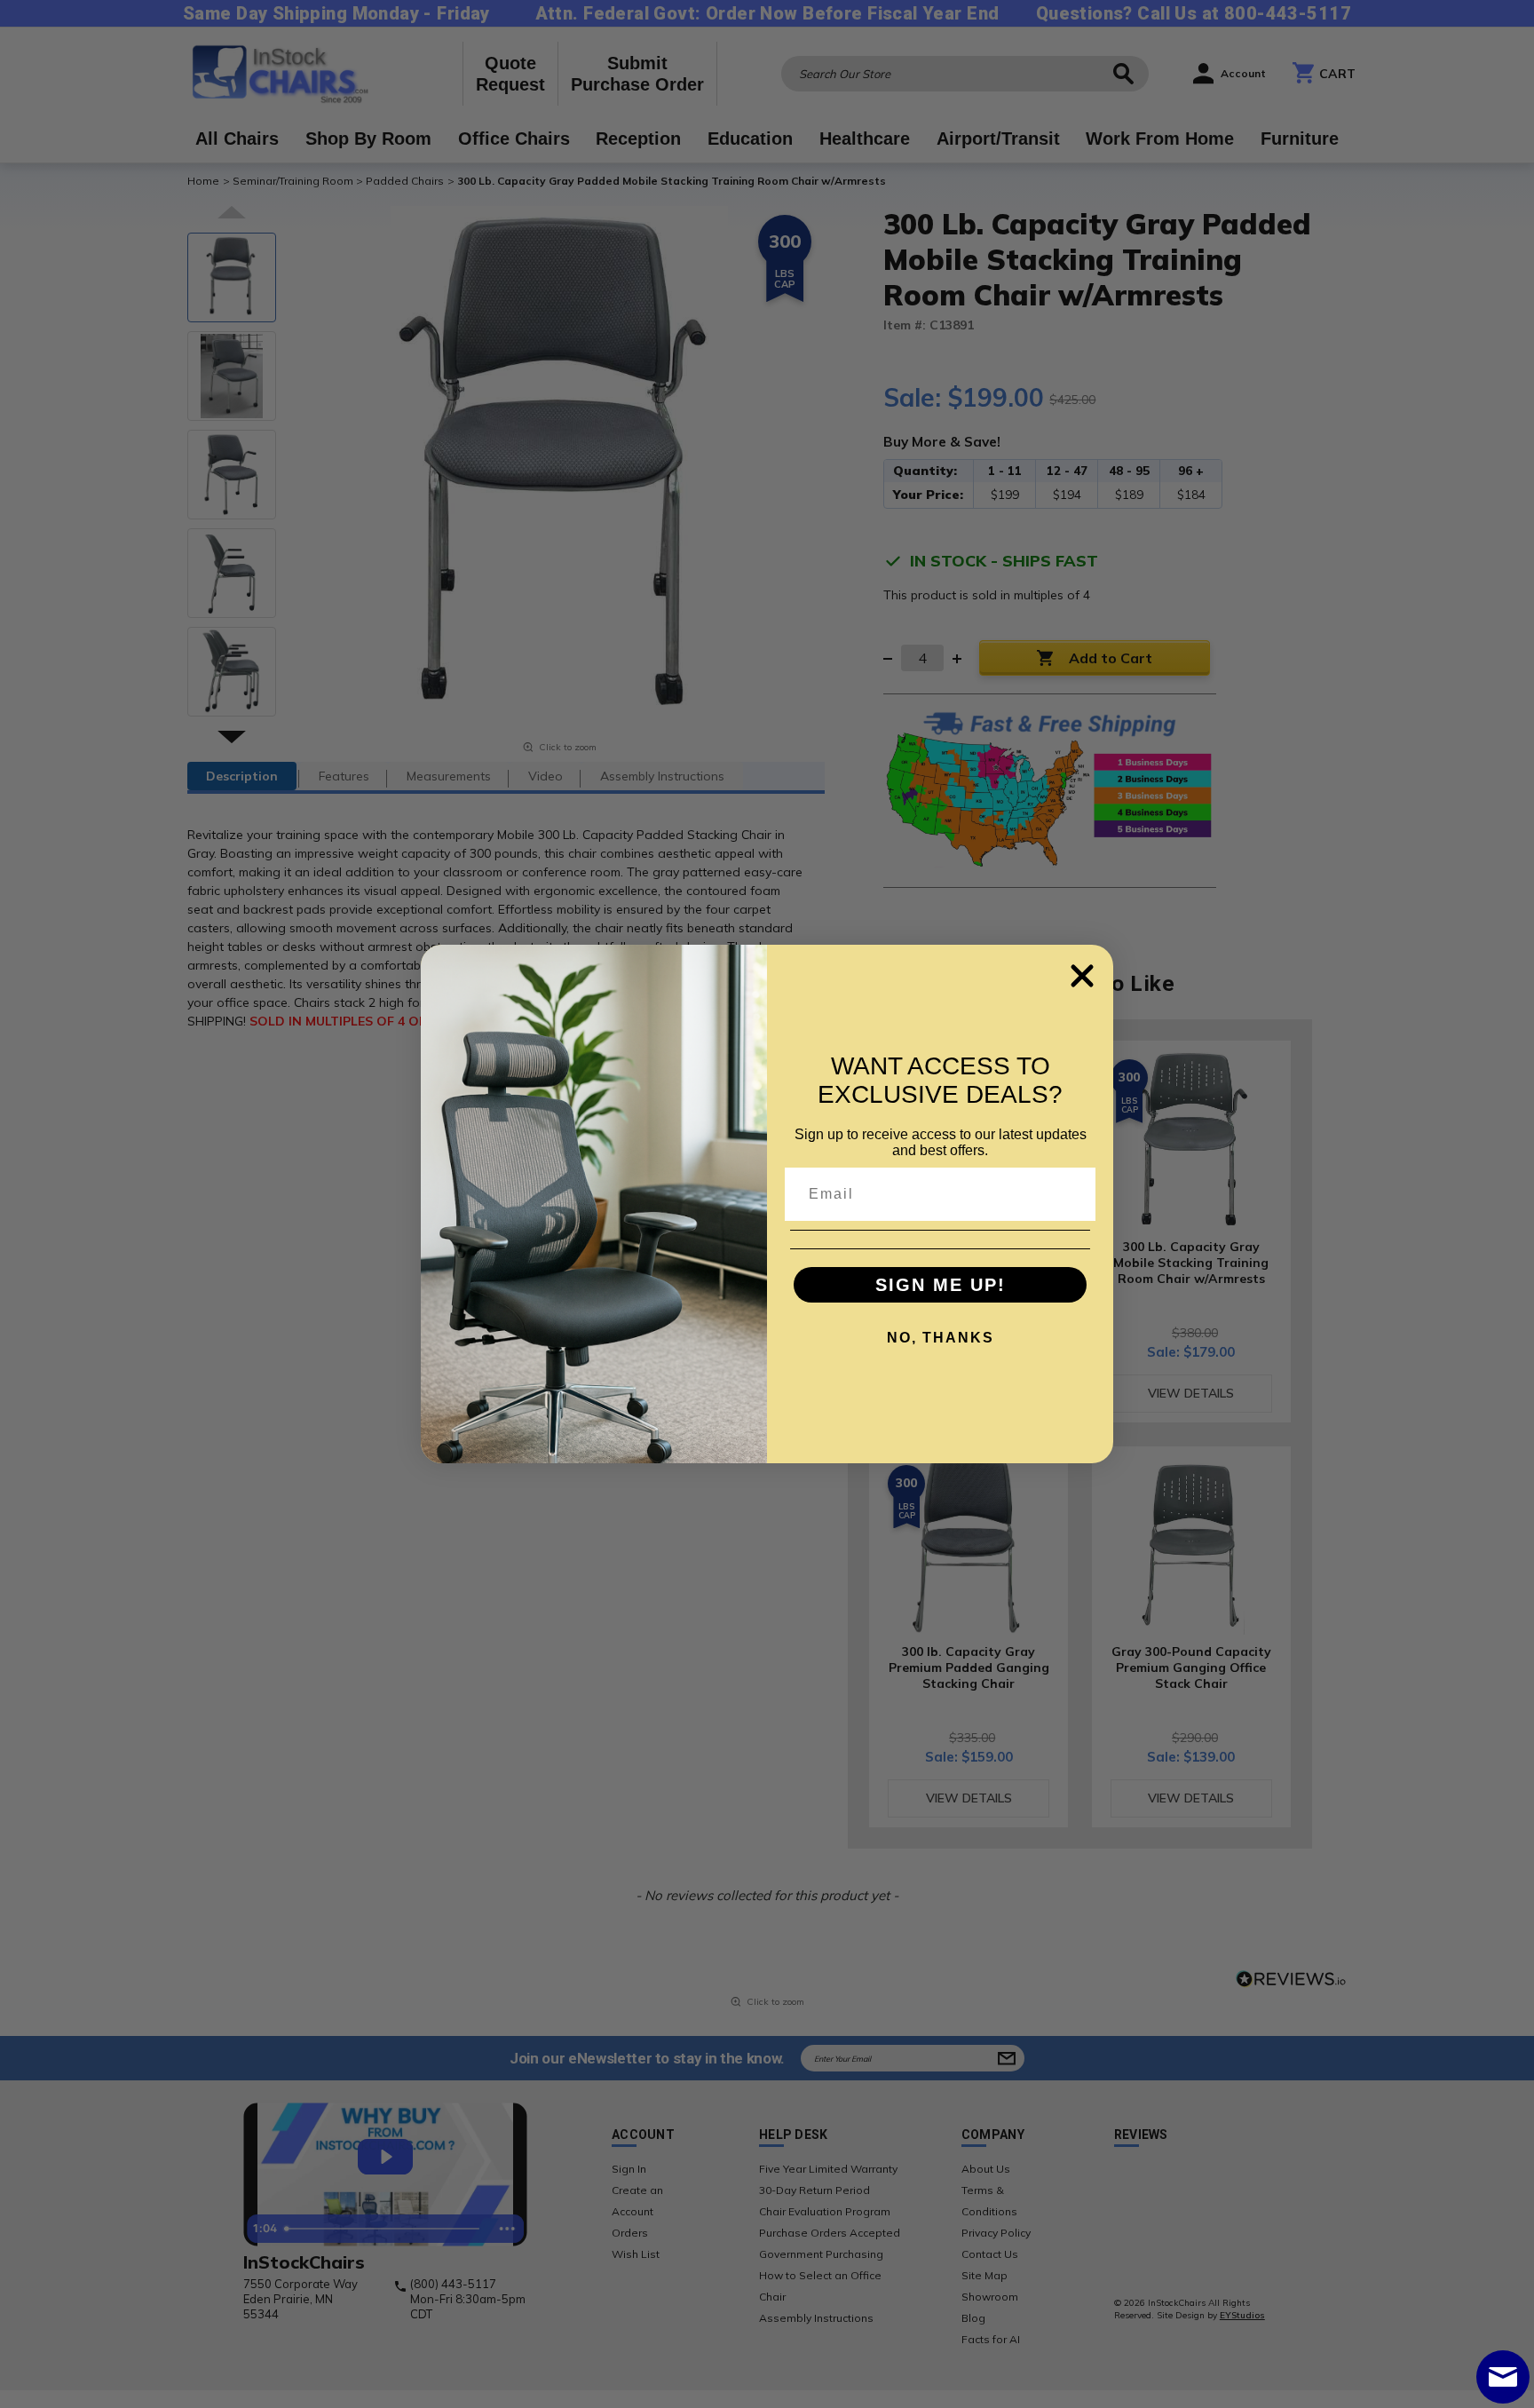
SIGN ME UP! (941, 1285)
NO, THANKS (941, 1338)
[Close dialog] (1082, 976)
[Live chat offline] (1503, 2377)
